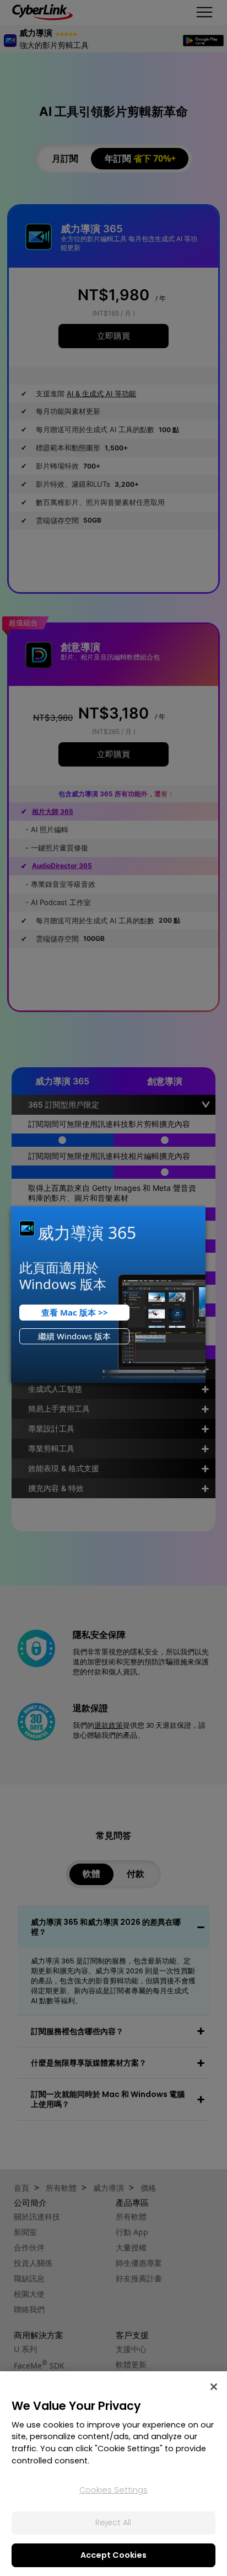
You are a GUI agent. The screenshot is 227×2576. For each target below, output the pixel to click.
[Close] (214, 2387)
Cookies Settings (113, 2490)
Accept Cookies (113, 2555)
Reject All (113, 2522)
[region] (113, 2474)
